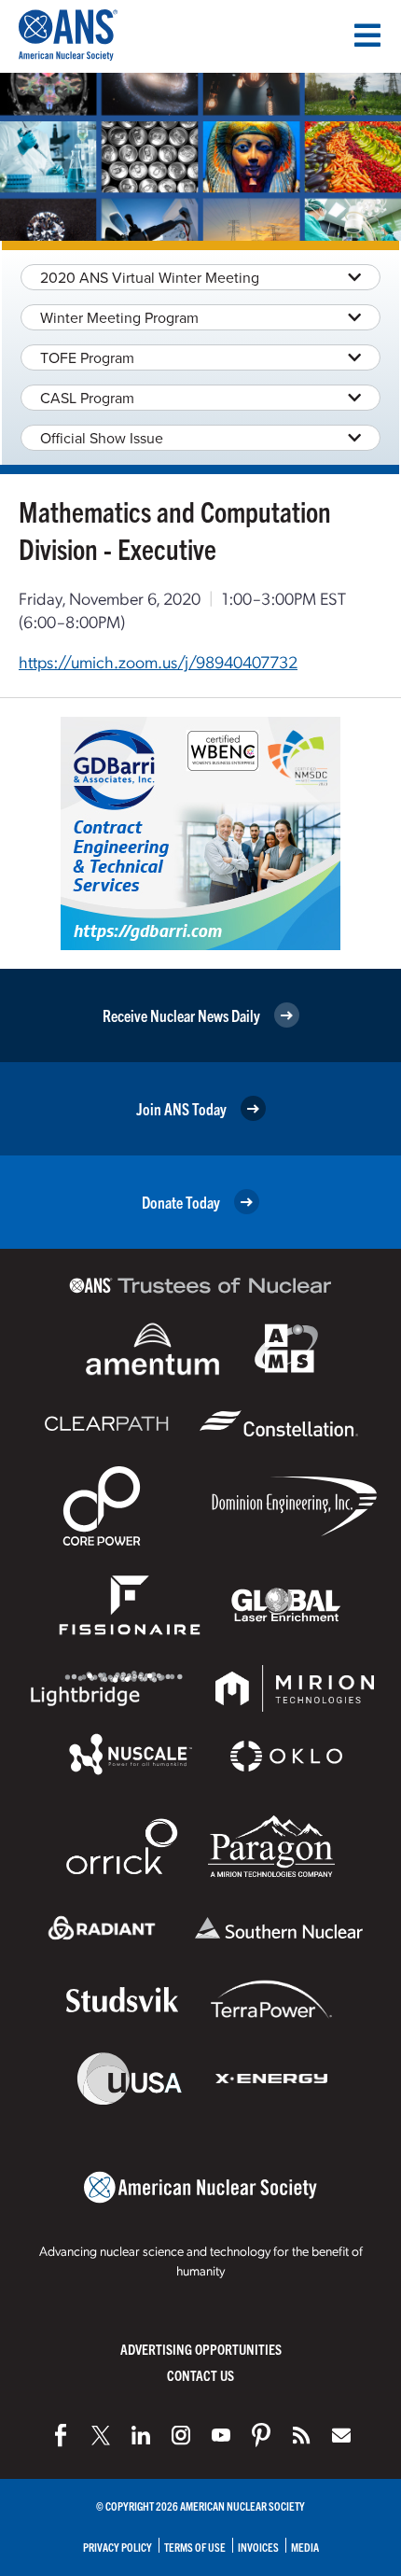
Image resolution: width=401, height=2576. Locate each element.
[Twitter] (101, 2435)
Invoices (258, 2547)
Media (305, 2547)
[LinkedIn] (141, 2435)
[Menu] (367, 35)
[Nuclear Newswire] (301, 2435)
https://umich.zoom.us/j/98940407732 (158, 661)
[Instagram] (181, 2435)
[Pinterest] (261, 2435)
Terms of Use (195, 2547)
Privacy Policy (118, 2547)
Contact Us (200, 2375)
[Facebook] (61, 2435)
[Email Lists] (341, 2435)
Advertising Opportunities (201, 2349)
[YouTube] (221, 2435)
